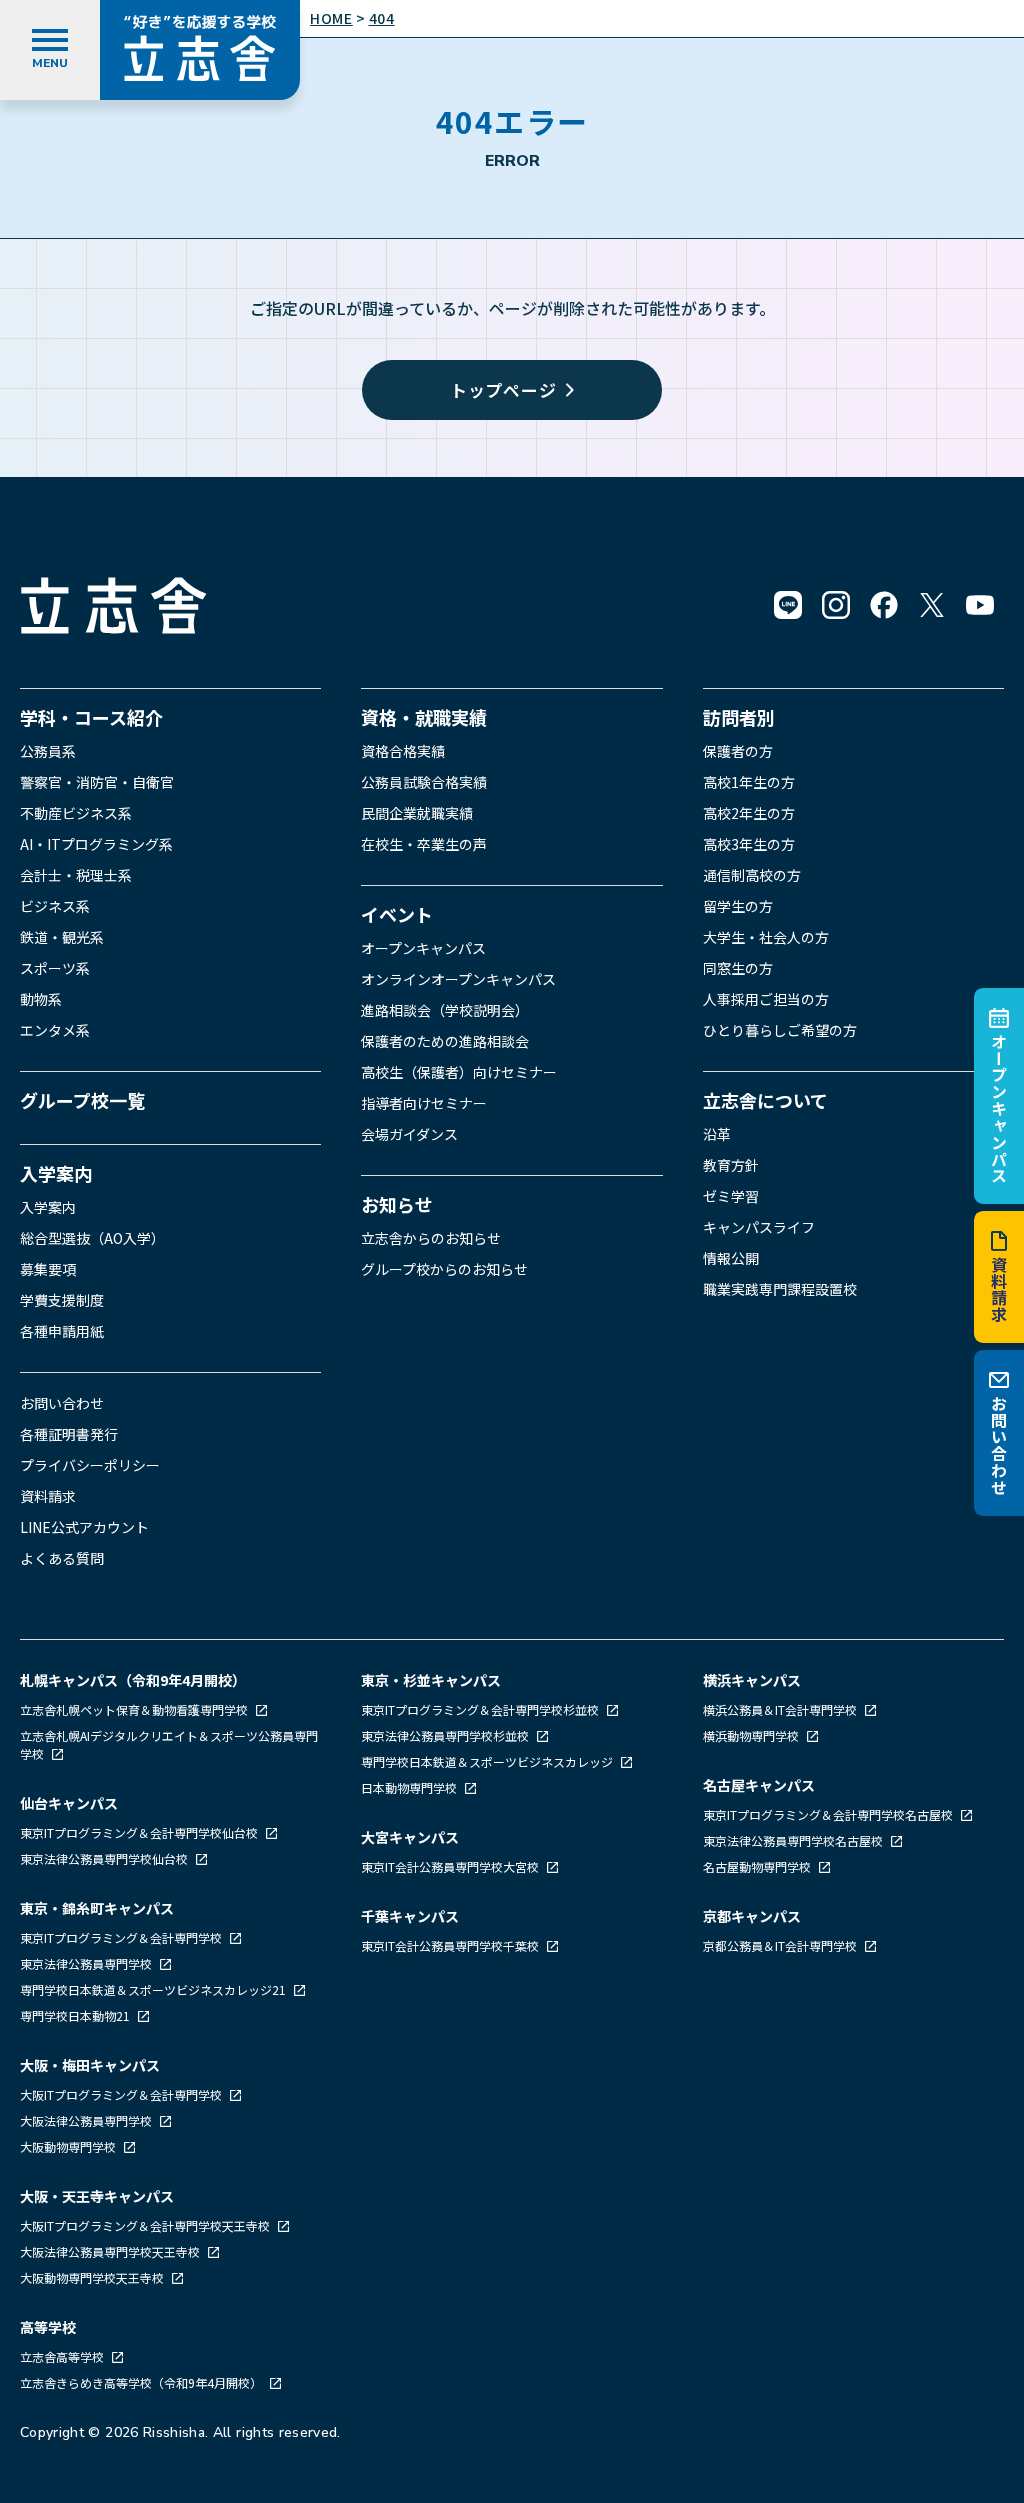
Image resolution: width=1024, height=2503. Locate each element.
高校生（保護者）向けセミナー (459, 1072)
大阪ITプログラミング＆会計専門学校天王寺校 (146, 2225)
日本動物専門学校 (410, 1787)
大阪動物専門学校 (69, 2146)
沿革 (717, 1134)
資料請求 (999, 1289)
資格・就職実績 (424, 717)
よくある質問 (62, 1558)
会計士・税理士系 (76, 875)
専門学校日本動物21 (76, 2015)
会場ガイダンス (409, 1134)
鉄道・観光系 (62, 937)
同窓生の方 (738, 968)
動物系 (41, 999)
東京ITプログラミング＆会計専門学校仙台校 (140, 1832)
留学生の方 (738, 906)
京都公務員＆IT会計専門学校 (781, 1945)
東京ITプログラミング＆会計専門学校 (122, 1937)
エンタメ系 (55, 1030)
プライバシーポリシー (90, 1465)
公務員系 (48, 751)
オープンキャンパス (999, 1107)
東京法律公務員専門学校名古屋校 (794, 1840)
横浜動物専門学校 (752, 1735)
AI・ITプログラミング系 (96, 844)
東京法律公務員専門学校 (87, 1963)
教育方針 (731, 1165)
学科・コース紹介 (91, 717)
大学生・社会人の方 (766, 937)
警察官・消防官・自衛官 (97, 782)
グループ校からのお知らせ (444, 1269)
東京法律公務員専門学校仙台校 (105, 1858)
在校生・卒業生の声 (424, 844)
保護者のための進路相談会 (445, 1041)
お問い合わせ (999, 1445)
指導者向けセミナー (424, 1103)
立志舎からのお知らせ (431, 1238)
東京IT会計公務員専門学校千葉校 (451, 1945)
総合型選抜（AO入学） (92, 1238)
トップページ (503, 389)
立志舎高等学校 (62, 2356)
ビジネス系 (55, 906)
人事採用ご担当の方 (766, 999)
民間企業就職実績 (417, 813)
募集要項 (48, 1269)
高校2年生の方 (749, 813)
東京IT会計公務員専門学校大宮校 (451, 1866)
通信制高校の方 (752, 875)
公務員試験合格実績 (424, 782)
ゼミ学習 (731, 1196)
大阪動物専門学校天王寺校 (93, 2277)
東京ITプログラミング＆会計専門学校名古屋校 (829, 1814)
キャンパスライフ (759, 1227)
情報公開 (731, 1258)
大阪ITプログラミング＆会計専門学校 (122, 2094)
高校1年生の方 (749, 782)
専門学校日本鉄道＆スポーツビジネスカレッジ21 (154, 1989)
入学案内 (56, 1173)
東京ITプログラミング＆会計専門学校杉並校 (481, 1709)
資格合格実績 (403, 751)
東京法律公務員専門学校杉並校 (446, 1735)
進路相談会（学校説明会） (445, 1010)
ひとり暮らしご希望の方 (780, 1030)
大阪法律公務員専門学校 (87, 2120)
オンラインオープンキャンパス (458, 979)
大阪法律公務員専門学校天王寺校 (111, 2251)
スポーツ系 (55, 968)
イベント (397, 914)
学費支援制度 (62, 1300)
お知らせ (397, 1204)
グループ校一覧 (82, 1100)
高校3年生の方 (749, 844)
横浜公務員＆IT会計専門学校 (781, 1709)
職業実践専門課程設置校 (780, 1289)
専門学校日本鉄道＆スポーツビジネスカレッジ (488, 1761)
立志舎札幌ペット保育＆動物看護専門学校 (135, 1709)
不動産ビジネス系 (76, 813)
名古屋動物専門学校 (758, 1866)
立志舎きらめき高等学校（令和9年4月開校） (141, 2382)
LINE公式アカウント (84, 1527)
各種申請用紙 (62, 1331)
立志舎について (765, 1100)
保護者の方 (738, 751)
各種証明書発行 (69, 1434)
